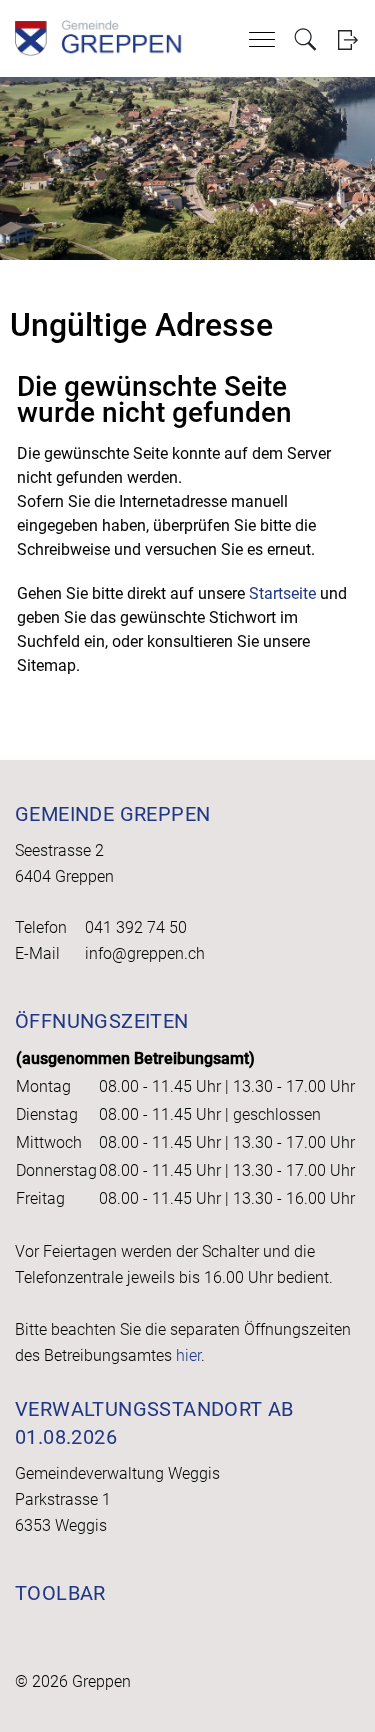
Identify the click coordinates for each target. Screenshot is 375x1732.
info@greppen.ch (145, 953)
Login (347, 39)
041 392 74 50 (136, 927)
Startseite (282, 593)
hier (188, 1355)
